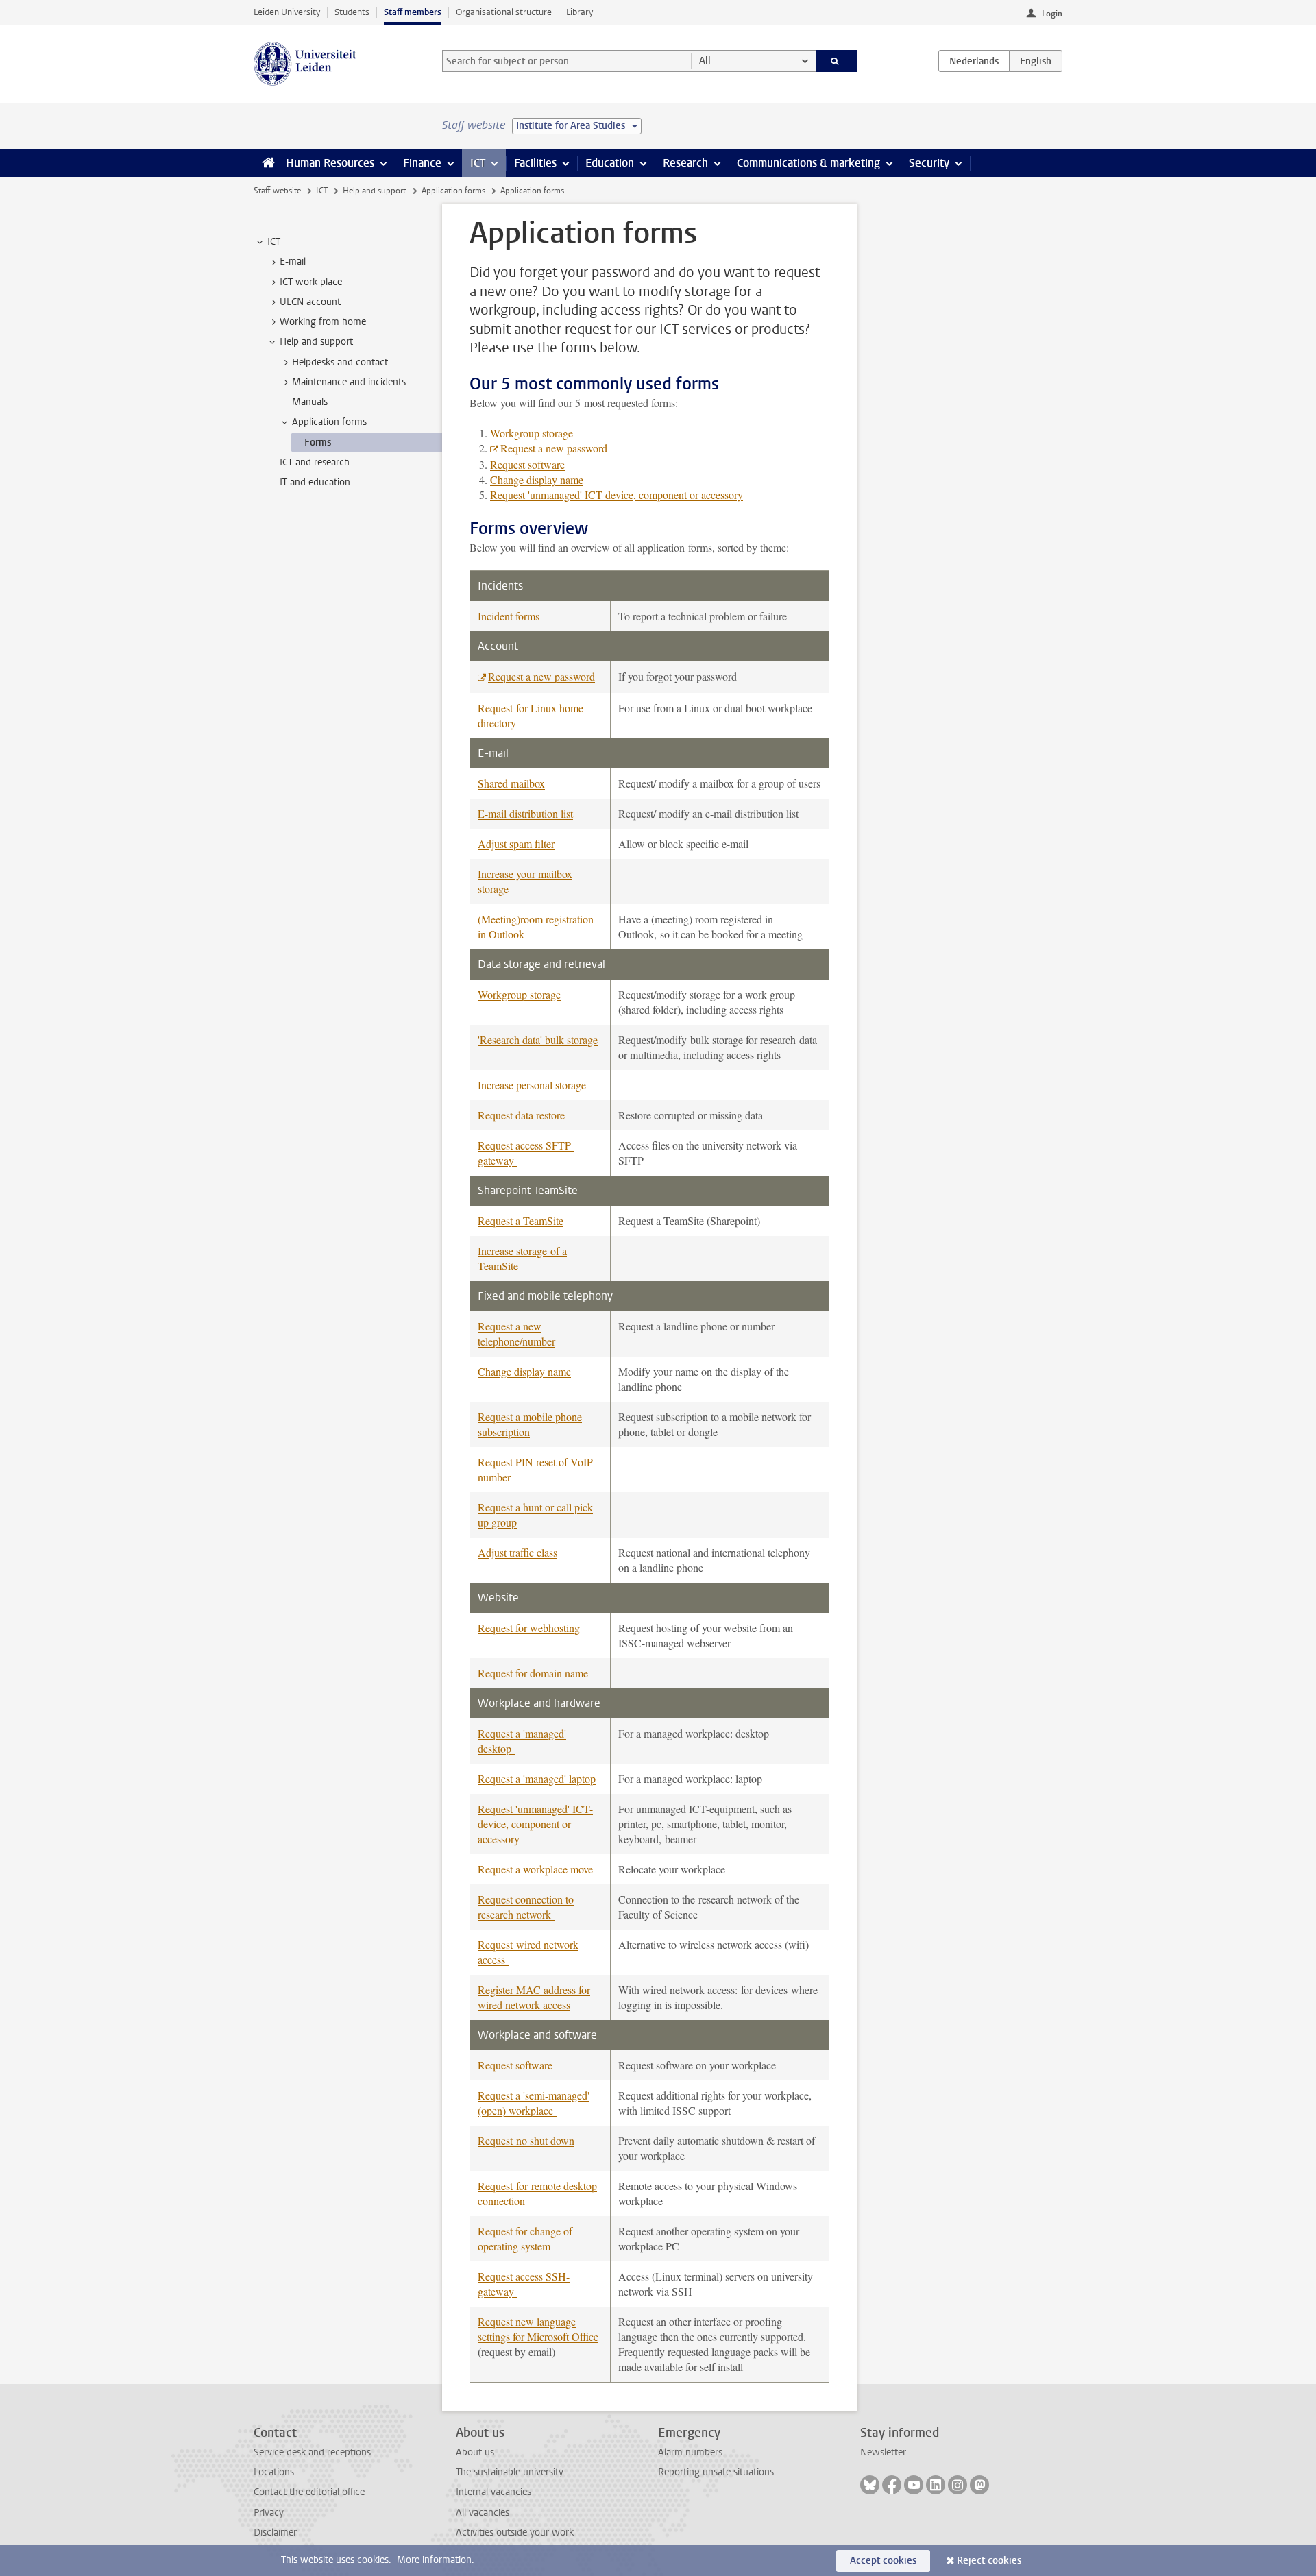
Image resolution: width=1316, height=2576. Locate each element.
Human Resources (330, 163)
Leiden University (287, 12)
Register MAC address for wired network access (534, 1997)
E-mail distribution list (525, 813)
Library (580, 12)
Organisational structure (504, 12)
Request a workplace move (535, 1869)
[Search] (837, 61)
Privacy (269, 2513)
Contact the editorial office (309, 2492)
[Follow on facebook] (892, 2485)
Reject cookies (989, 2561)
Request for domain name (533, 1673)
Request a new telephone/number (516, 1334)
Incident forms (509, 616)
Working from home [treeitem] (323, 322)
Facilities (535, 163)
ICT (478, 163)
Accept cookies (883, 2561)
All (705, 61)
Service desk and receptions (312, 2452)
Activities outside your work (515, 2532)
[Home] (266, 163)
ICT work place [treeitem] (311, 282)
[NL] (974, 61)
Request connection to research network (526, 1907)
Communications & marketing (808, 163)
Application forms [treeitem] (329, 422)
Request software (527, 464)
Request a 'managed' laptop (537, 1778)
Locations (274, 2472)
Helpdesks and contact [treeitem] (340, 362)
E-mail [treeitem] (293, 262)
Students (352, 12)
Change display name (537, 479)
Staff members (413, 12)
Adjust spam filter (516, 843)
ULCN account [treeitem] (310, 302)
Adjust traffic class (517, 1552)
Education (610, 163)
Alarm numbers (690, 2452)
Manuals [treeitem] (310, 402)
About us (475, 2452)
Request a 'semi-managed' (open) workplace (534, 2103)
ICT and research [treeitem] (315, 462)
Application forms (453, 191)
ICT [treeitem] (274, 242)
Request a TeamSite (521, 1220)
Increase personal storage (532, 1085)
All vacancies (483, 2513)
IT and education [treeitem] (315, 482)
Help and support (374, 191)
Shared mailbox (511, 783)
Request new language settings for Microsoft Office (538, 2329)
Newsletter (883, 2452)
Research (685, 163)
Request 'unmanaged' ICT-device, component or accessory (535, 1824)
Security (929, 163)
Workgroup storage (532, 433)
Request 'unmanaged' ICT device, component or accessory (617, 495)
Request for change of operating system (525, 2238)
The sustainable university (510, 2472)
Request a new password (554, 448)
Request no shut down (526, 2140)
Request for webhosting (529, 1628)
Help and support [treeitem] (316, 342)
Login (1052, 14)
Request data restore (521, 1115)
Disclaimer (275, 2532)
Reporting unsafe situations (716, 2472)
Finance (422, 163)
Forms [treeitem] (318, 442)
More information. (436, 2560)
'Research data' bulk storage (538, 1040)
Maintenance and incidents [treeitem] (349, 382)
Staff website (277, 191)
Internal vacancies (493, 2492)
